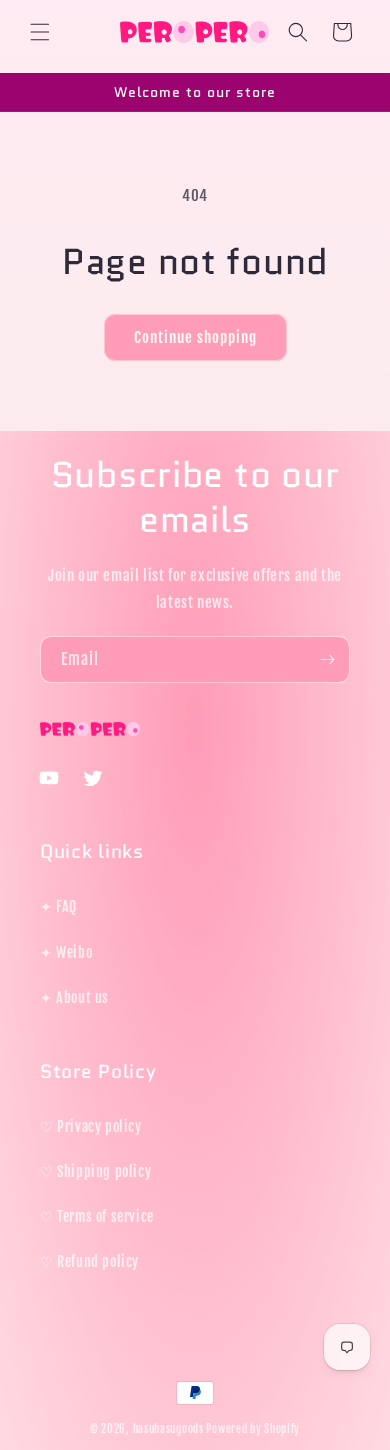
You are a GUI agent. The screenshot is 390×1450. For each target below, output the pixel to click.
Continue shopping (195, 337)
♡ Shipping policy (95, 1171)
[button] (40, 32)
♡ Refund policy (89, 1261)
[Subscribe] (327, 659)
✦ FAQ (58, 906)
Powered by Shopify (253, 1429)
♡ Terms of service (97, 1216)
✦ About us (74, 997)
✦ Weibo (66, 952)
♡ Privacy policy (91, 1126)
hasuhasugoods (168, 1429)
